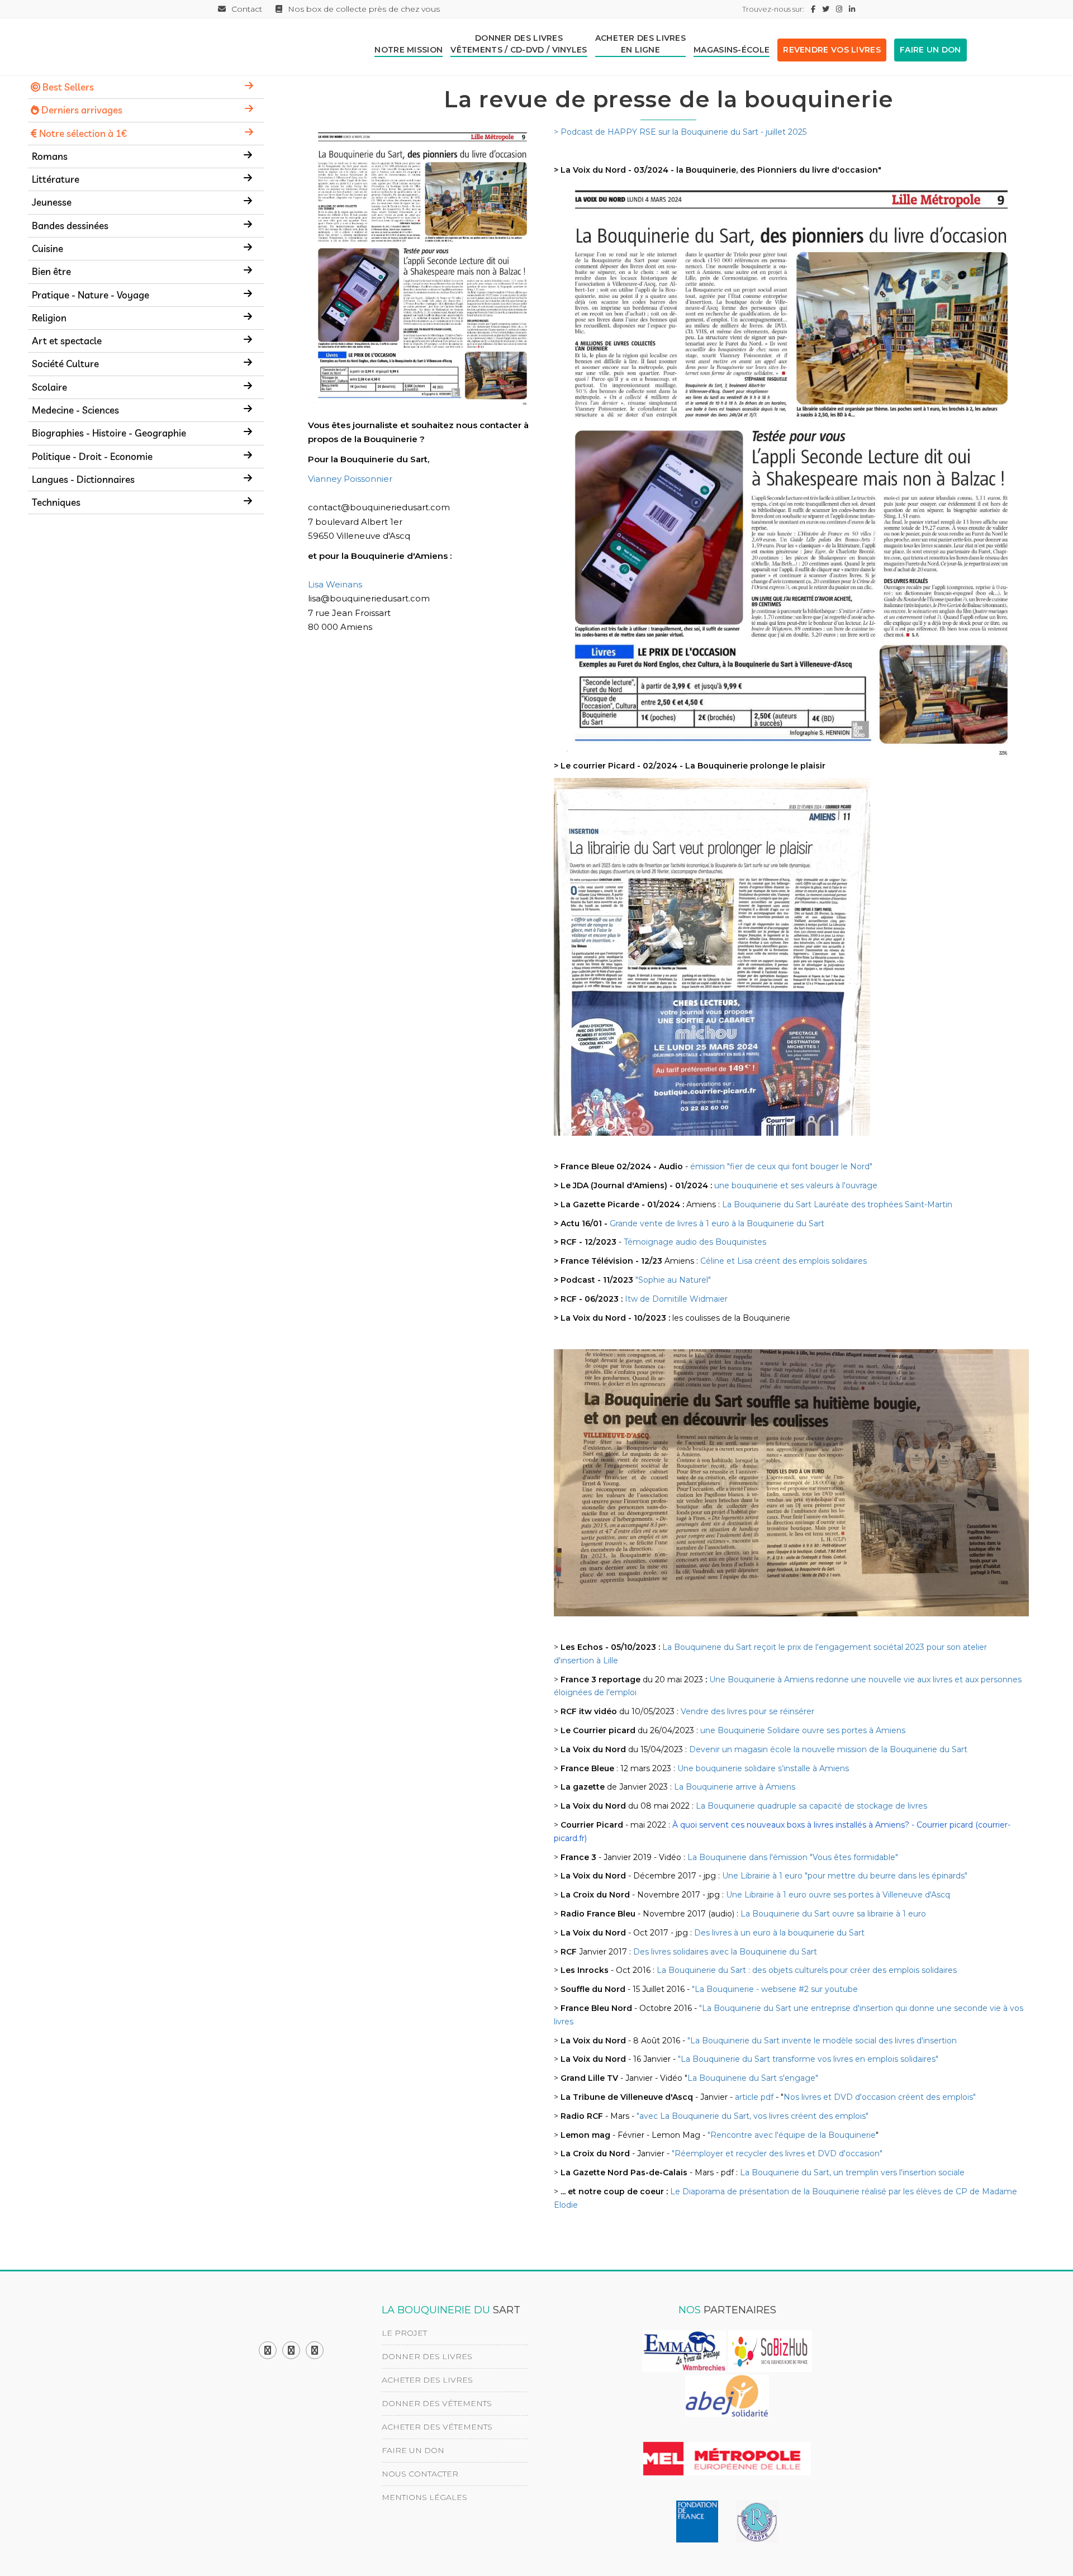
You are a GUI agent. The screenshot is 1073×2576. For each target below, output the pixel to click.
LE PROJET (404, 2333)
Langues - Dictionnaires (83, 479)
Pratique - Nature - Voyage (91, 295)
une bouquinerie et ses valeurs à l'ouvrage (796, 1185)
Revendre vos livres (832, 50)
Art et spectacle (67, 341)
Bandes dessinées (70, 226)
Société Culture (65, 364)
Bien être (51, 271)
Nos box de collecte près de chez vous (364, 9)
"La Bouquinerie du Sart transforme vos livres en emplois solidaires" (808, 2059)
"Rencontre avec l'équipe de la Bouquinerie (792, 2135)
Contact (247, 9)
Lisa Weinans (335, 584)
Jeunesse (52, 202)
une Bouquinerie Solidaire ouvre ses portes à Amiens (803, 1730)
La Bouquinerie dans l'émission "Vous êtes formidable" (793, 1857)
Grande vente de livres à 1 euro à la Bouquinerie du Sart (717, 1223)
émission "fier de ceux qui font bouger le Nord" (781, 1166)
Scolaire (49, 387)
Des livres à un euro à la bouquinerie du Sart (779, 1933)
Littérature (56, 179)
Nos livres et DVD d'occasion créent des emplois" (880, 2097)
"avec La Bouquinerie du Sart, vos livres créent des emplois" (752, 2116)
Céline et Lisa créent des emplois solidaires (784, 1261)
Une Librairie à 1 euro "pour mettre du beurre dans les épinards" (845, 1876)
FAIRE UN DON (930, 50)
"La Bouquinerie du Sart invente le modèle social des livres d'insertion (822, 2041)
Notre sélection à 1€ (82, 133)
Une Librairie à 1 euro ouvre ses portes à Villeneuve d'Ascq (838, 1895)
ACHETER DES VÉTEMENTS (437, 2427)
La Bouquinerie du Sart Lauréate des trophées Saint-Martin (837, 1204)
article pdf (754, 2097)
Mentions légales (424, 2497)
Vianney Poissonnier (350, 479)
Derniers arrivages (81, 110)
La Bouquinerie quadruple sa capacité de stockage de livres (811, 1806)
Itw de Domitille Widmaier (676, 1299)
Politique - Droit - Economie (92, 456)
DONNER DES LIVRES (427, 2356)
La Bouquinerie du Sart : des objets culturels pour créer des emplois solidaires (807, 1970)
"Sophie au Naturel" (673, 1280)
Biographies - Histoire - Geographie (109, 433)
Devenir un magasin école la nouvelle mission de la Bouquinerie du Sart (828, 1749)
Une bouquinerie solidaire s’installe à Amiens (763, 1768)
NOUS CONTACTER (420, 2474)
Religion (49, 318)
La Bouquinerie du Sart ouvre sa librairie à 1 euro (833, 1914)
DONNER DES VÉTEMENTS (437, 2403)
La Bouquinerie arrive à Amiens (735, 1787)
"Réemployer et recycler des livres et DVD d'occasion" (777, 2153)
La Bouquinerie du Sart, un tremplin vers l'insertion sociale (852, 2172)
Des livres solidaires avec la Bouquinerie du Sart (725, 1952)
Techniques (56, 502)
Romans (50, 156)
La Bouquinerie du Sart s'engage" (753, 2078)
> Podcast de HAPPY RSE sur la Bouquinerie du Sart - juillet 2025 (680, 132)
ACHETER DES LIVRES (427, 2380)
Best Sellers (67, 87)
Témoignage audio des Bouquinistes (695, 1242)
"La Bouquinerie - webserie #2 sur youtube (775, 1989)
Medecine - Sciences (75, 410)
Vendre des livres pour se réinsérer (747, 1711)
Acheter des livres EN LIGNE (640, 44)
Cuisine (48, 248)
